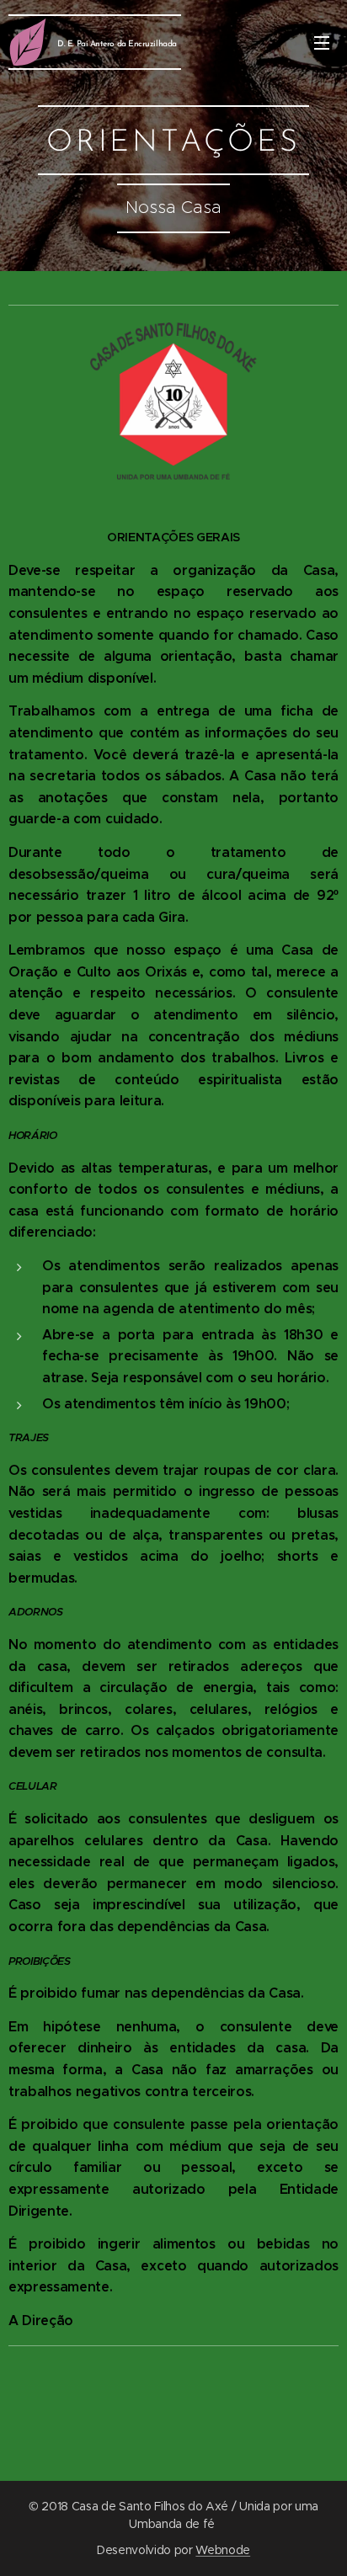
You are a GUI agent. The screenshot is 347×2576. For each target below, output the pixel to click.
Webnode (223, 2550)
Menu (322, 42)
